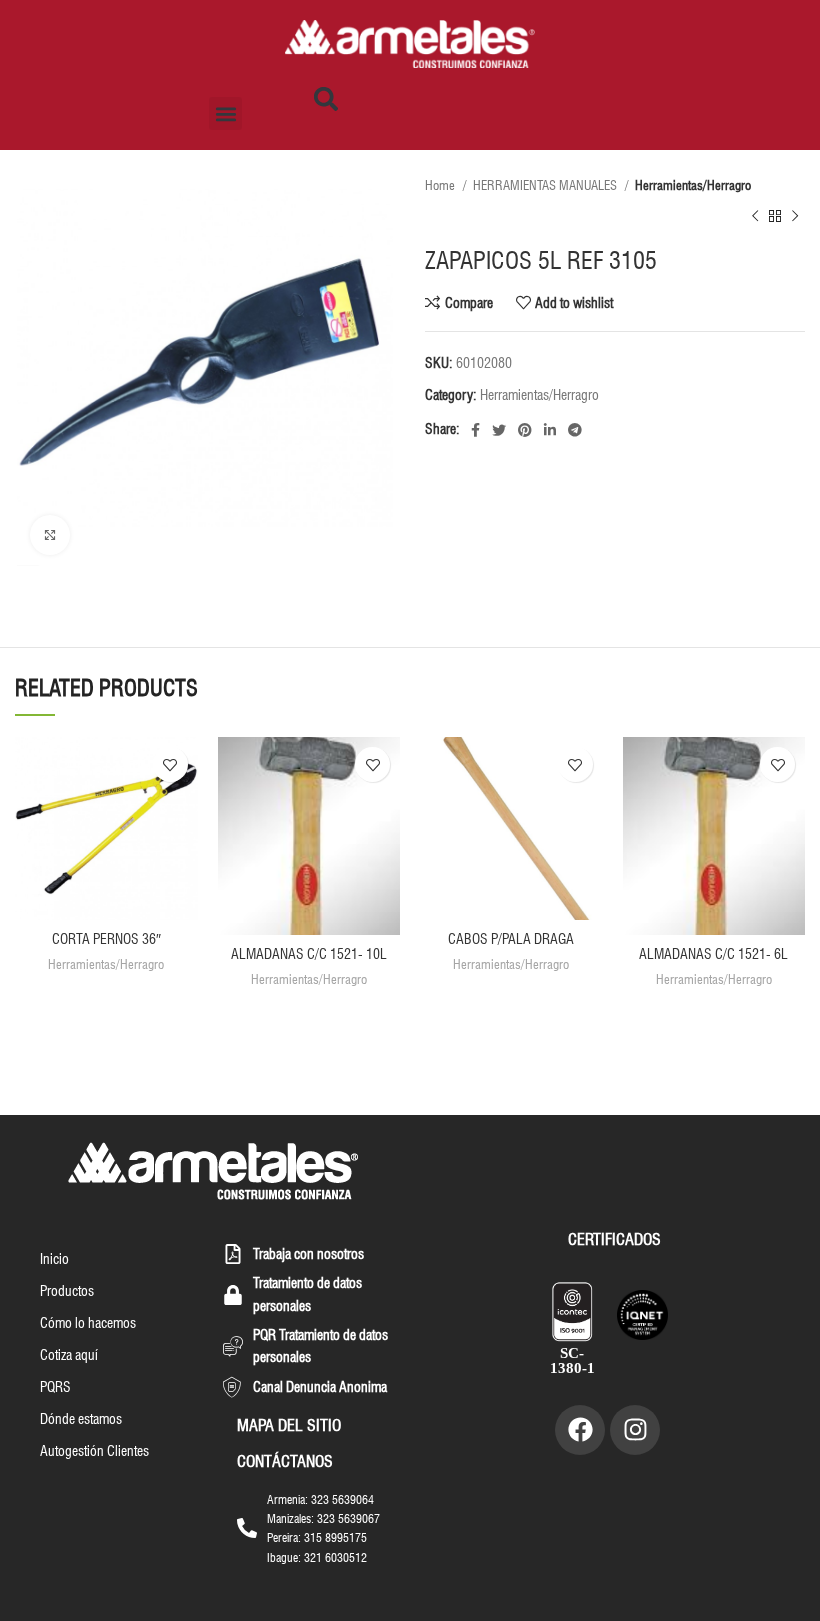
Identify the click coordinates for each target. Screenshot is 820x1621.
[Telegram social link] (575, 430)
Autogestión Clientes (94, 1451)
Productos (67, 1291)
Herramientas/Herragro (693, 185)
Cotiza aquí (69, 1355)
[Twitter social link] (499, 430)
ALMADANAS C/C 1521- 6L (713, 954)
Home (441, 185)
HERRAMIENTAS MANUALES (546, 185)
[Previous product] (755, 217)
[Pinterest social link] (525, 430)
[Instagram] (635, 1430)
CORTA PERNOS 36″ (106, 939)
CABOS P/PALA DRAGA (511, 939)
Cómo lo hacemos (88, 1323)
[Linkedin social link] (550, 430)
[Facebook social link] (475, 430)
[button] (225, 113)
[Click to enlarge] (50, 535)
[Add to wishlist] (170, 764)
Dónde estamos (81, 1419)
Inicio (54, 1259)
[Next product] (795, 217)
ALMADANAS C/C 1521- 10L (309, 954)
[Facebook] (580, 1430)
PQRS (55, 1387)
